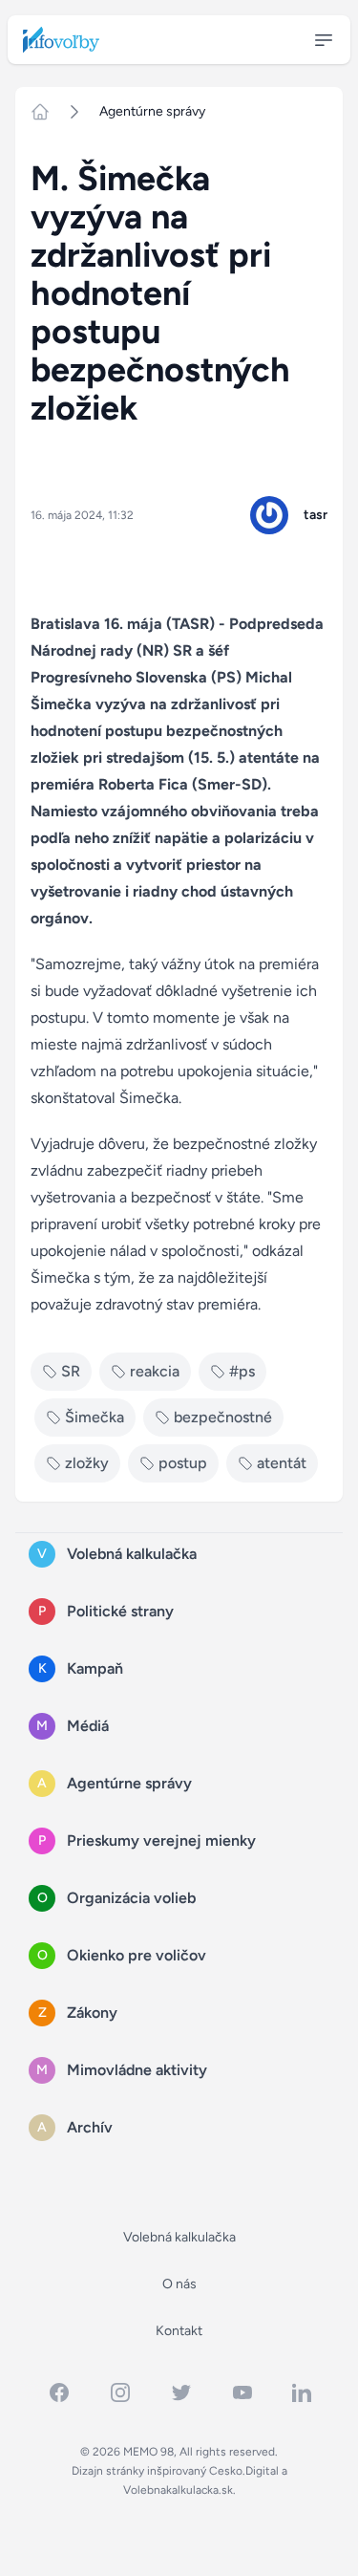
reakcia (155, 1371)
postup (183, 1463)
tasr (316, 515)
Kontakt (179, 2331)
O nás (179, 2284)
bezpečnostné (223, 1417)
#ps (242, 1371)
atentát (282, 1463)
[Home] (48, 112)
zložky (87, 1463)
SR (71, 1371)
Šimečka (95, 1417)
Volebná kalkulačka (179, 2237)
